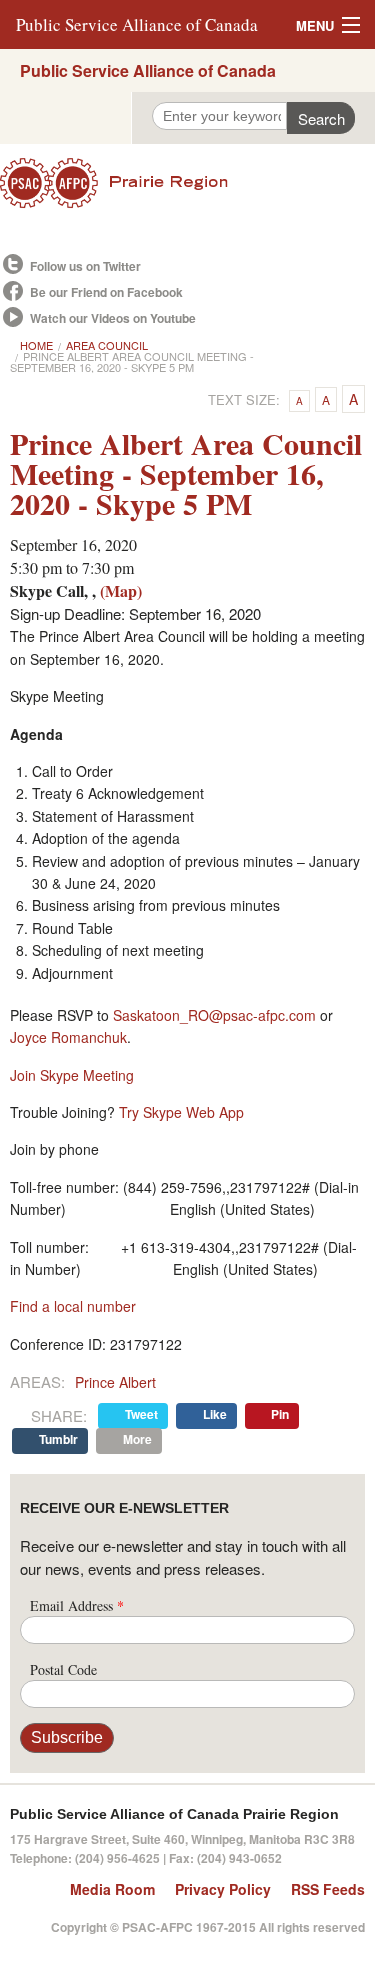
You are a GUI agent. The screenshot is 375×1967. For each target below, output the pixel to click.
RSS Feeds (328, 1889)
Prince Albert (115, 1382)
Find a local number (73, 1306)
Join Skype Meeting (72, 1075)
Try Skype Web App (181, 1112)
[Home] (187, 183)
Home (36, 345)
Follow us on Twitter (85, 266)
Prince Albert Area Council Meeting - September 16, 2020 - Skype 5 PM (132, 361)
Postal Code (63, 1669)
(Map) (121, 590)
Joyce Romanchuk (68, 1037)
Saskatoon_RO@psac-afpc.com (214, 1015)
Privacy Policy (223, 1889)
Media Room (112, 1889)
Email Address (77, 1605)
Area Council (107, 345)
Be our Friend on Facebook (106, 292)
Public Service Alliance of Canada (137, 24)
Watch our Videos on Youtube (113, 318)
